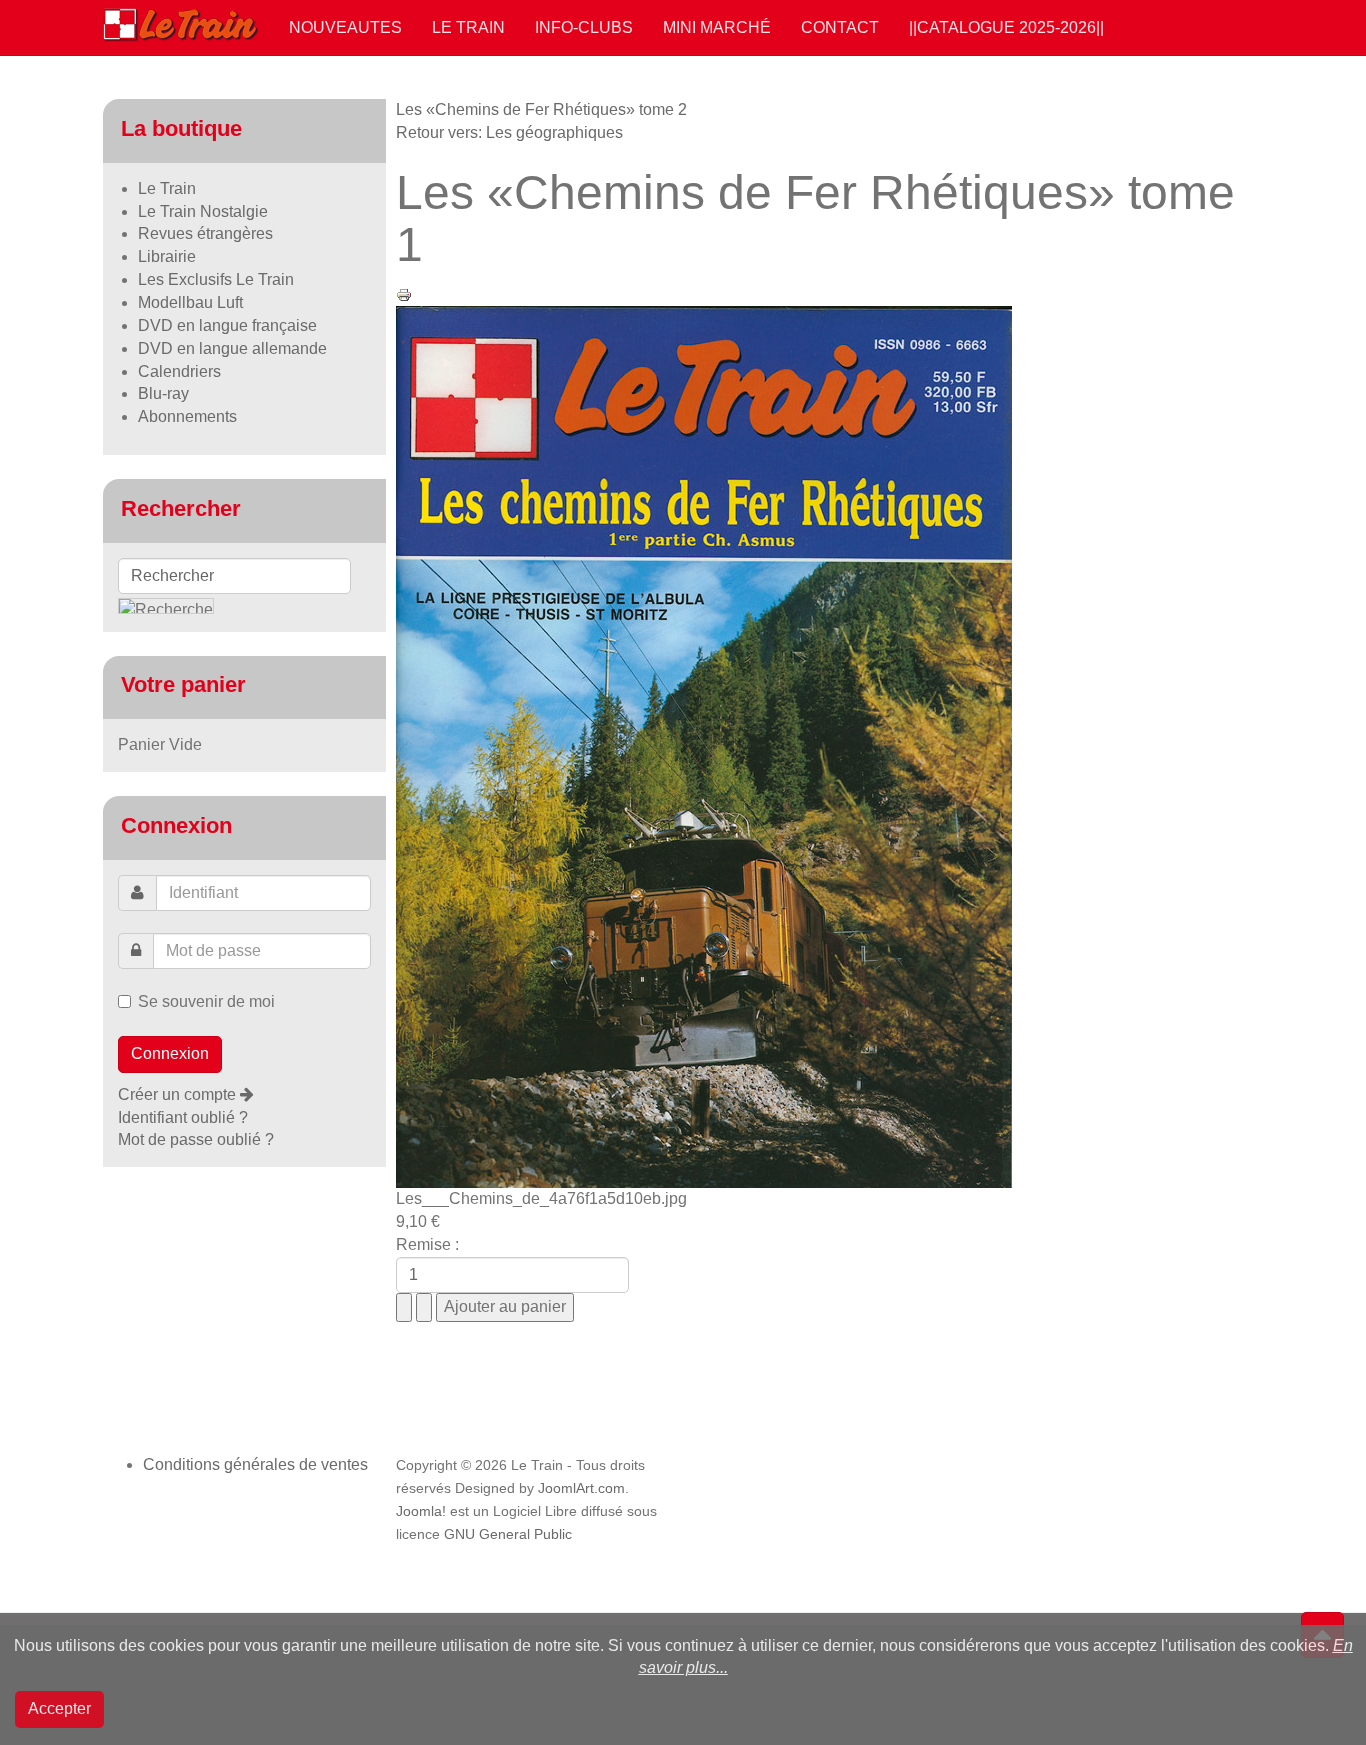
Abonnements (187, 416)
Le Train (468, 27)
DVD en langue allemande (232, 348)
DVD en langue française (227, 325)
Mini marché (717, 27)
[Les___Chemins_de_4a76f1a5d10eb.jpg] (704, 745)
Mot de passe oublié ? (196, 1139)
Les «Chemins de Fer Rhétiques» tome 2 (541, 109)
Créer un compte (179, 1094)
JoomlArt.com (581, 1488)
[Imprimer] (404, 293)
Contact (840, 27)
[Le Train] (181, 21)
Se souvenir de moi (206, 1001)
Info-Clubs (584, 27)
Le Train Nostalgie (203, 211)
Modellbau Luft (190, 302)
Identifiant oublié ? (183, 1117)
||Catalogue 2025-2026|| (1006, 27)
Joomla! (421, 1511)
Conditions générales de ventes (255, 1464)
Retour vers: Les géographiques (509, 132)
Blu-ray (163, 393)
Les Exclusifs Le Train (216, 279)
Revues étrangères (205, 233)
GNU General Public (508, 1534)
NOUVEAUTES (345, 27)
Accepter (59, 1708)
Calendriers (179, 371)
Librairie (167, 256)
